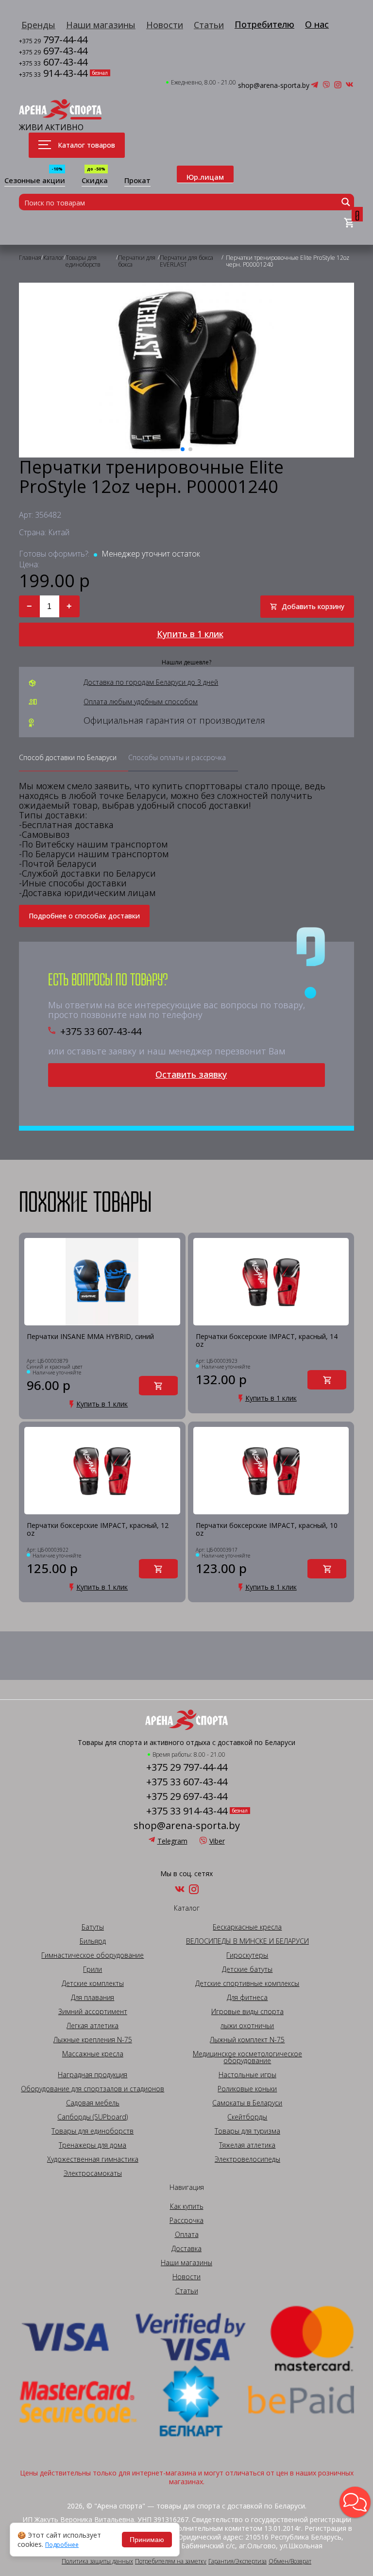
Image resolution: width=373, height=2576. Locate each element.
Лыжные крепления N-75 (93, 2040)
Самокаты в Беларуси (247, 2103)
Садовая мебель (93, 2103)
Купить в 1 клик (190, 634)
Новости (165, 25)
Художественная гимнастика (93, 2159)
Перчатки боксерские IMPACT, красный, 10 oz (267, 1530)
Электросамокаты (93, 2173)
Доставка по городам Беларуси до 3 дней (151, 682)
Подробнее (62, 2545)
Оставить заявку (191, 1074)
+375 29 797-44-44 (187, 1767)
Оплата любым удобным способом (141, 702)
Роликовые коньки (247, 2089)
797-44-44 (53, 41)
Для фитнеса (247, 1998)
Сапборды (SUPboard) (93, 2117)
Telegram (172, 1841)
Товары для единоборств (93, 2131)
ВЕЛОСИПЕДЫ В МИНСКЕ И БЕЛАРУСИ (247, 1941)
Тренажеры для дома (93, 2145)
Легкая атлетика (93, 2026)
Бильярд (93, 1941)
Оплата (187, 2235)
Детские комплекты (93, 1983)
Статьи (209, 25)
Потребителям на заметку (171, 2561)
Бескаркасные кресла (247, 1927)
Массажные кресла (93, 2054)
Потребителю (264, 24)
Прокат (137, 181)
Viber (217, 1841)
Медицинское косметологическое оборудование (247, 2057)
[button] (355, 2502)
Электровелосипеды (247, 2159)
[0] (349, 223)
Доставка (186, 2249)
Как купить (187, 2206)
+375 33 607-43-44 (101, 1032)
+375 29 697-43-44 (187, 1796)
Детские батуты (247, 1969)
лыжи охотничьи (247, 2026)
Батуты (93, 1927)
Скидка (95, 181)
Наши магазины (101, 25)
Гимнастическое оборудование (93, 1955)
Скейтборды (247, 2117)
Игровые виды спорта (247, 2012)
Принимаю (147, 2540)
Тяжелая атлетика (247, 2145)
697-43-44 (53, 52)
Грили (93, 1969)
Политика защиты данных (97, 2561)
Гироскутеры (247, 1955)
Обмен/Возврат (290, 2561)
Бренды (38, 25)
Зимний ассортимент (93, 2012)
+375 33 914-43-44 (187, 1811)
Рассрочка (186, 2220)
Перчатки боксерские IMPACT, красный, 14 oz (267, 1341)
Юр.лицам (205, 177)
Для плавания (93, 1998)
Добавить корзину (313, 606)
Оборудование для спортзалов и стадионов (93, 2089)
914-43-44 (53, 74)
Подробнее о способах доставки (84, 916)
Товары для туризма (247, 2131)
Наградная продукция (93, 2075)
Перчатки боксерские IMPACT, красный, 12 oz (98, 1530)
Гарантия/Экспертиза (237, 2561)
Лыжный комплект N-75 (247, 2040)
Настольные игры (247, 2075)
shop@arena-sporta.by (274, 85)
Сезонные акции (35, 181)
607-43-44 (53, 63)
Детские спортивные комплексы (247, 1983)
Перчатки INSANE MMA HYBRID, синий (90, 1337)
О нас (317, 24)
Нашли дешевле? (186, 662)
